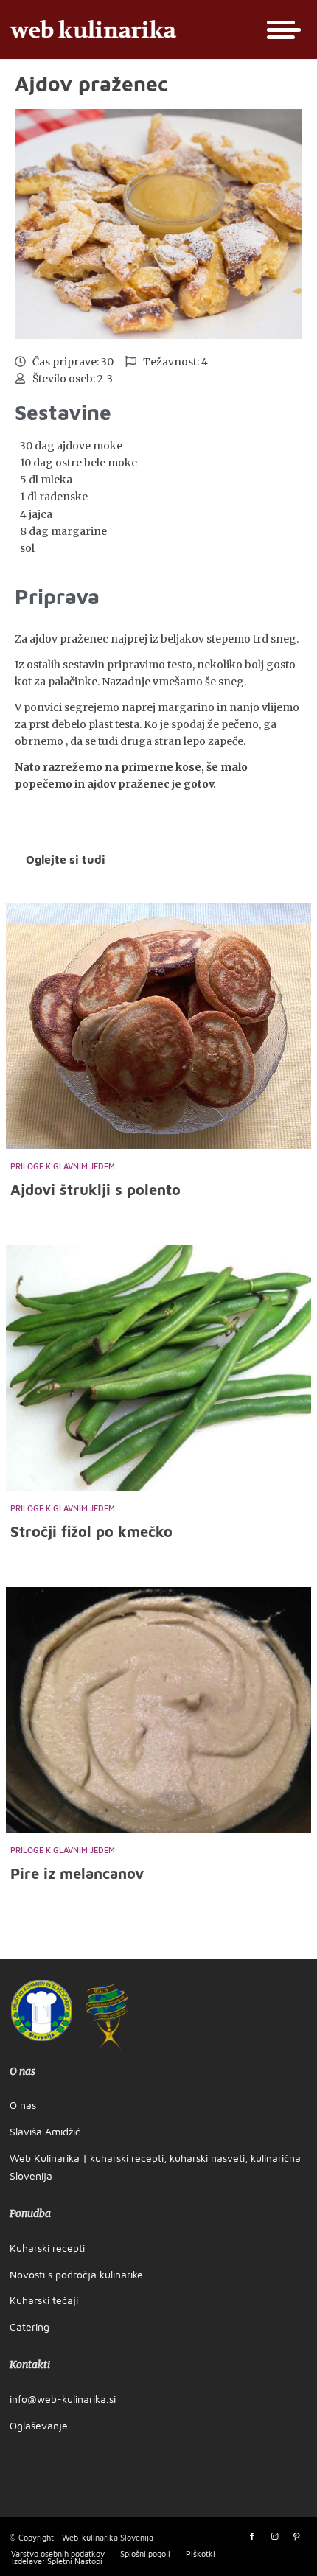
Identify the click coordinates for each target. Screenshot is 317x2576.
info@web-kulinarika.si (63, 2399)
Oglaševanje (39, 2425)
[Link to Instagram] (274, 2536)
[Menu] (280, 29)
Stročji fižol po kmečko (91, 1532)
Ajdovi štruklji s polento (95, 1190)
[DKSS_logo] (42, 2010)
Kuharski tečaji (44, 2300)
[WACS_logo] (107, 2017)
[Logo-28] (129, 29)
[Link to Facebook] (252, 2536)
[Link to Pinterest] (296, 2536)
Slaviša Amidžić (45, 2131)
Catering (29, 2327)
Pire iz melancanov (77, 1873)
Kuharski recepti (47, 2248)
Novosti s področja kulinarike (76, 2274)
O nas (23, 2105)
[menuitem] (280, 29)
